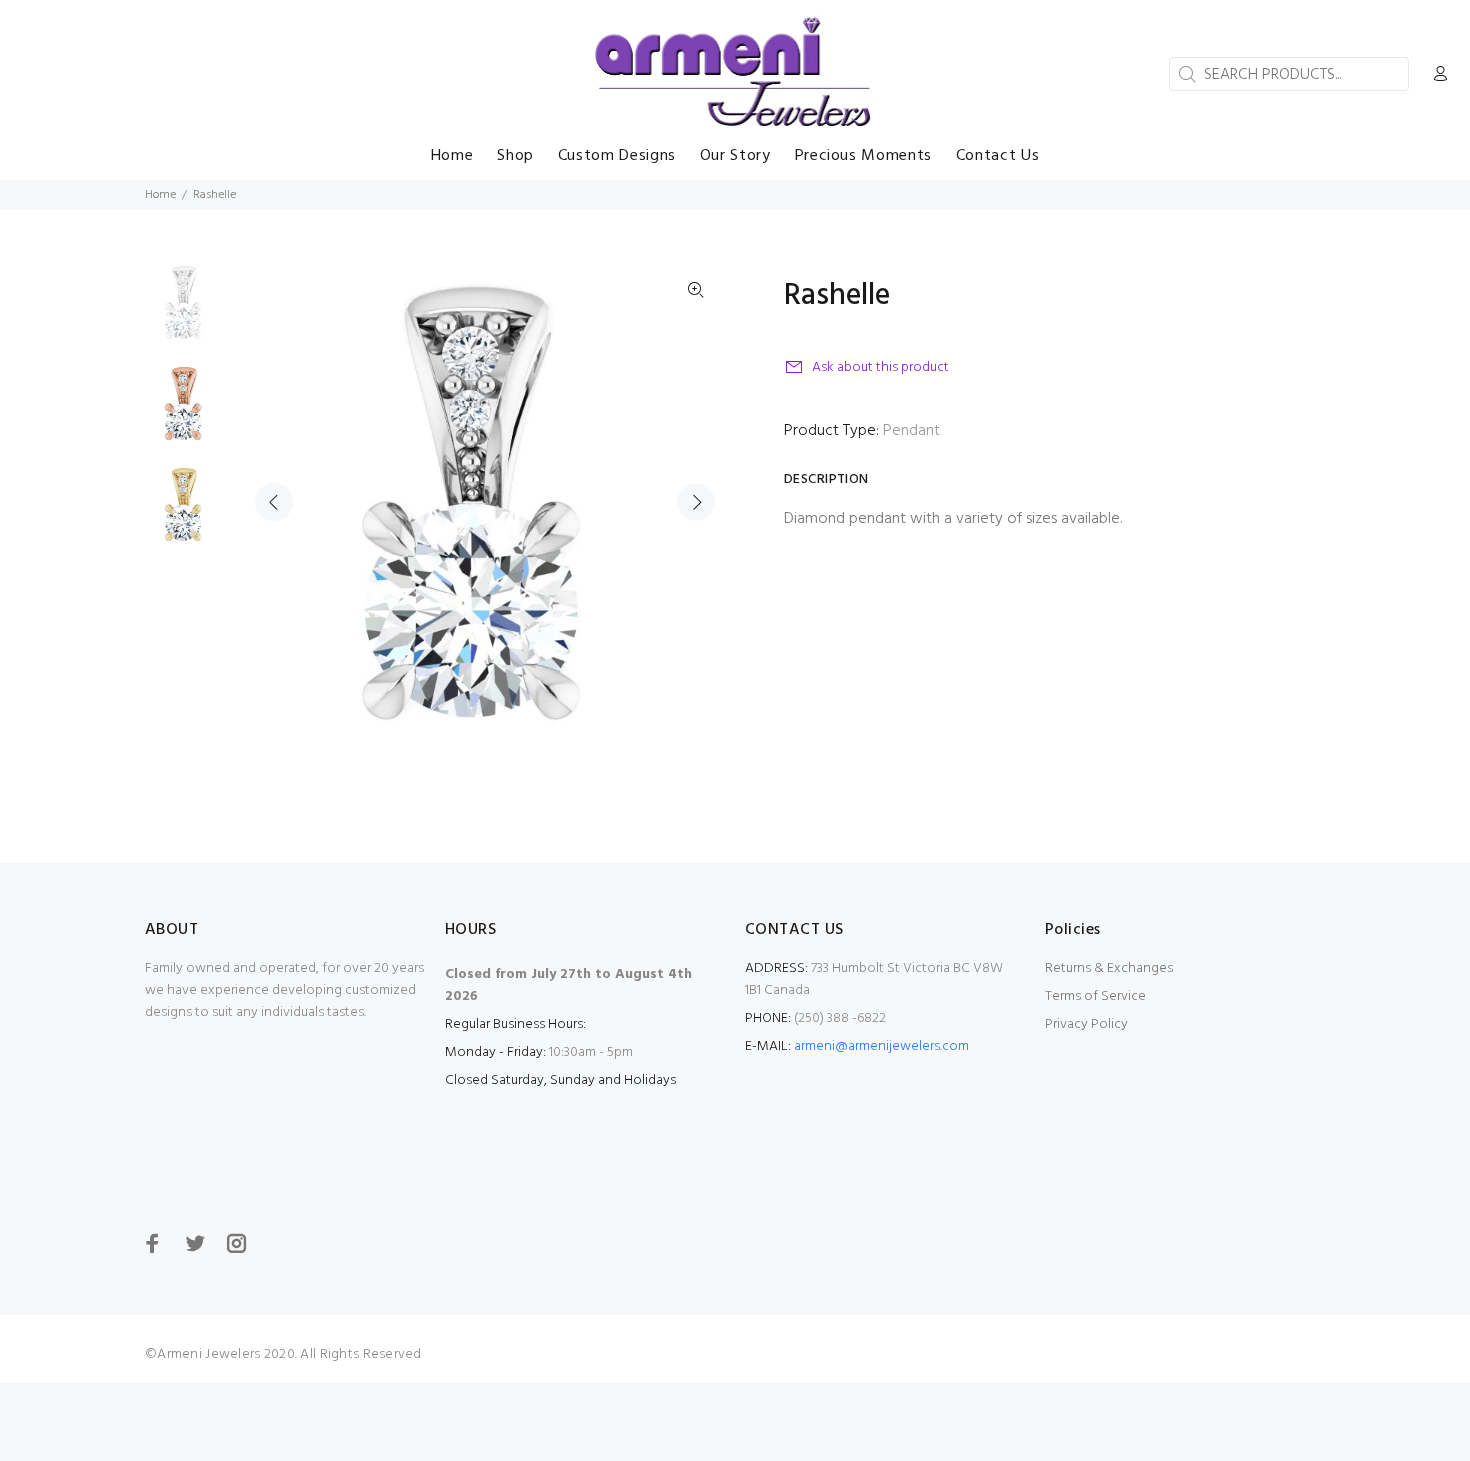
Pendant (911, 431)
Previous (274, 502)
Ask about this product (880, 367)
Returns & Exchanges (1109, 968)
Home (160, 195)
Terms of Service (1095, 996)
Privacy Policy (1086, 1024)
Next (696, 502)
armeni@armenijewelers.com (881, 1046)
